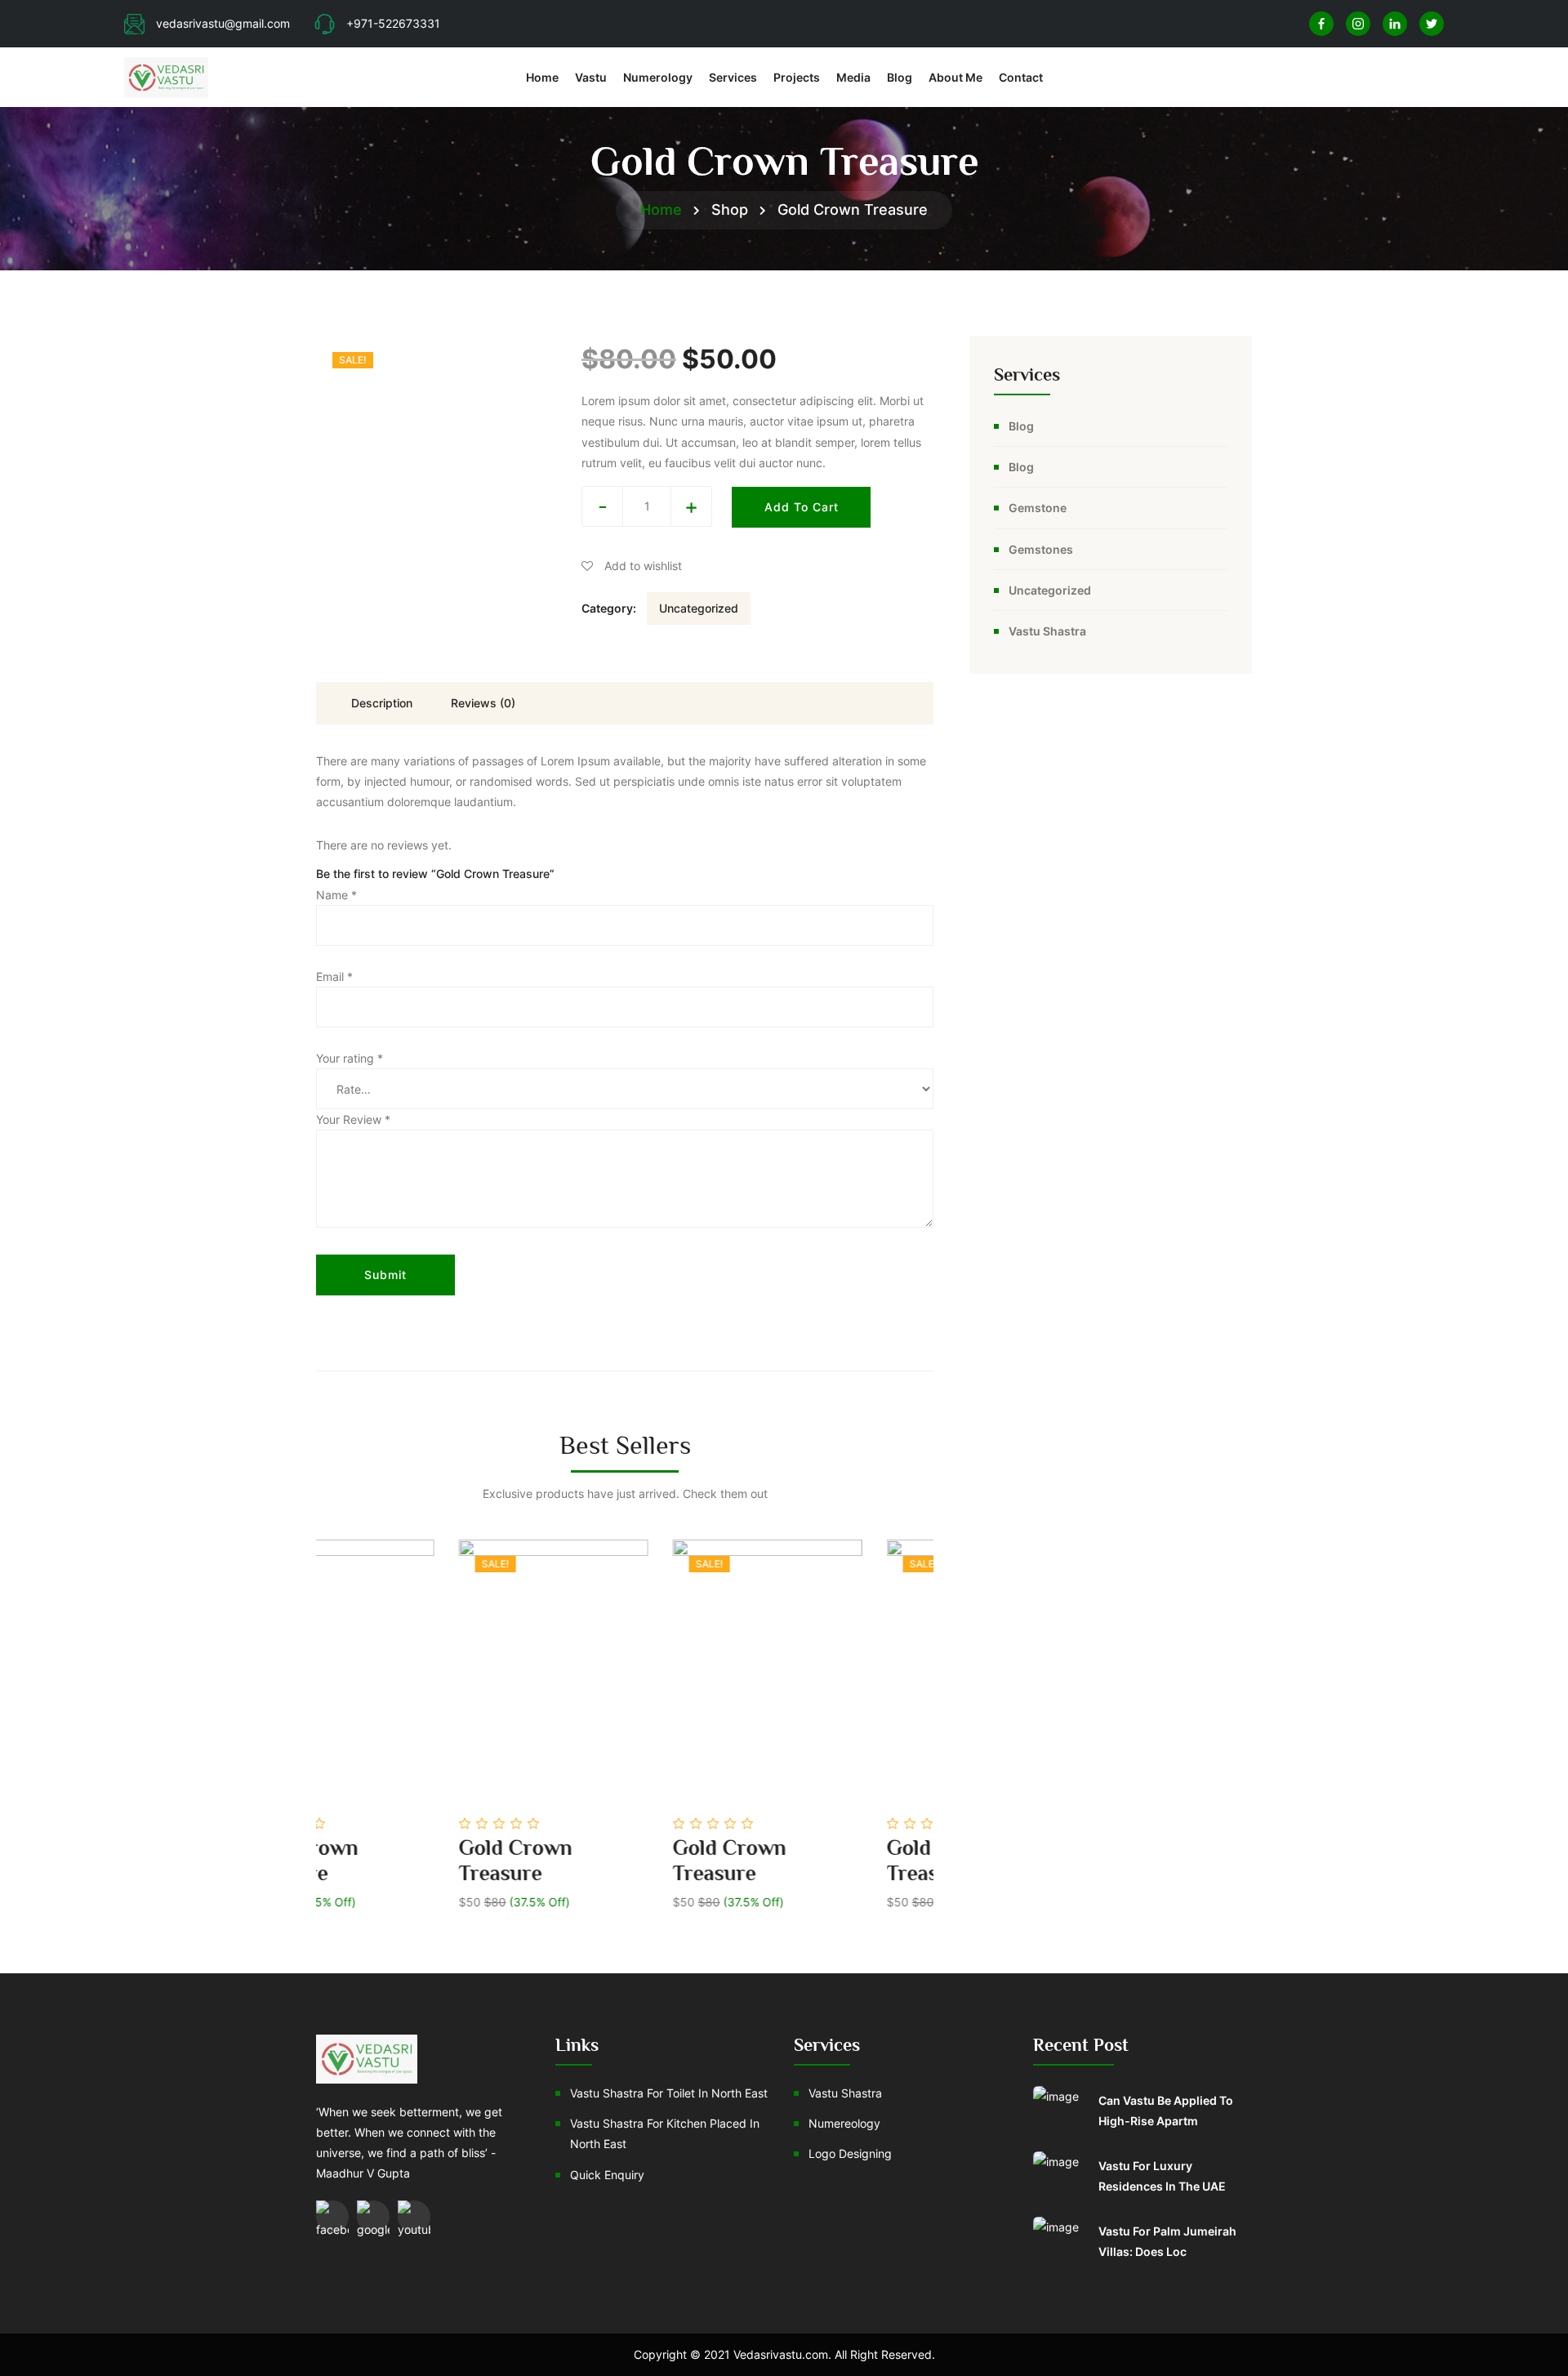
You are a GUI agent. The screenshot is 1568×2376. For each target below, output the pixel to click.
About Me (955, 77)
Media (853, 77)
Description (382, 703)
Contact (1021, 77)
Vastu (591, 77)
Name (336, 895)
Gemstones (1041, 549)
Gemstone (1038, 508)
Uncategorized (699, 608)
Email (334, 976)
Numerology (658, 77)
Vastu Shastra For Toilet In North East (669, 2093)
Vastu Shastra (1047, 631)
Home (542, 77)
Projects (797, 77)
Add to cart (802, 507)
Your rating (350, 1058)
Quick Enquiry (607, 2175)
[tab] (381, 703)
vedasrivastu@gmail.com (223, 23)
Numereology (844, 2123)
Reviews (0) (483, 703)
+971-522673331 (393, 23)
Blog (900, 77)
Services (733, 77)
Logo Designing (850, 2153)
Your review (353, 1119)
